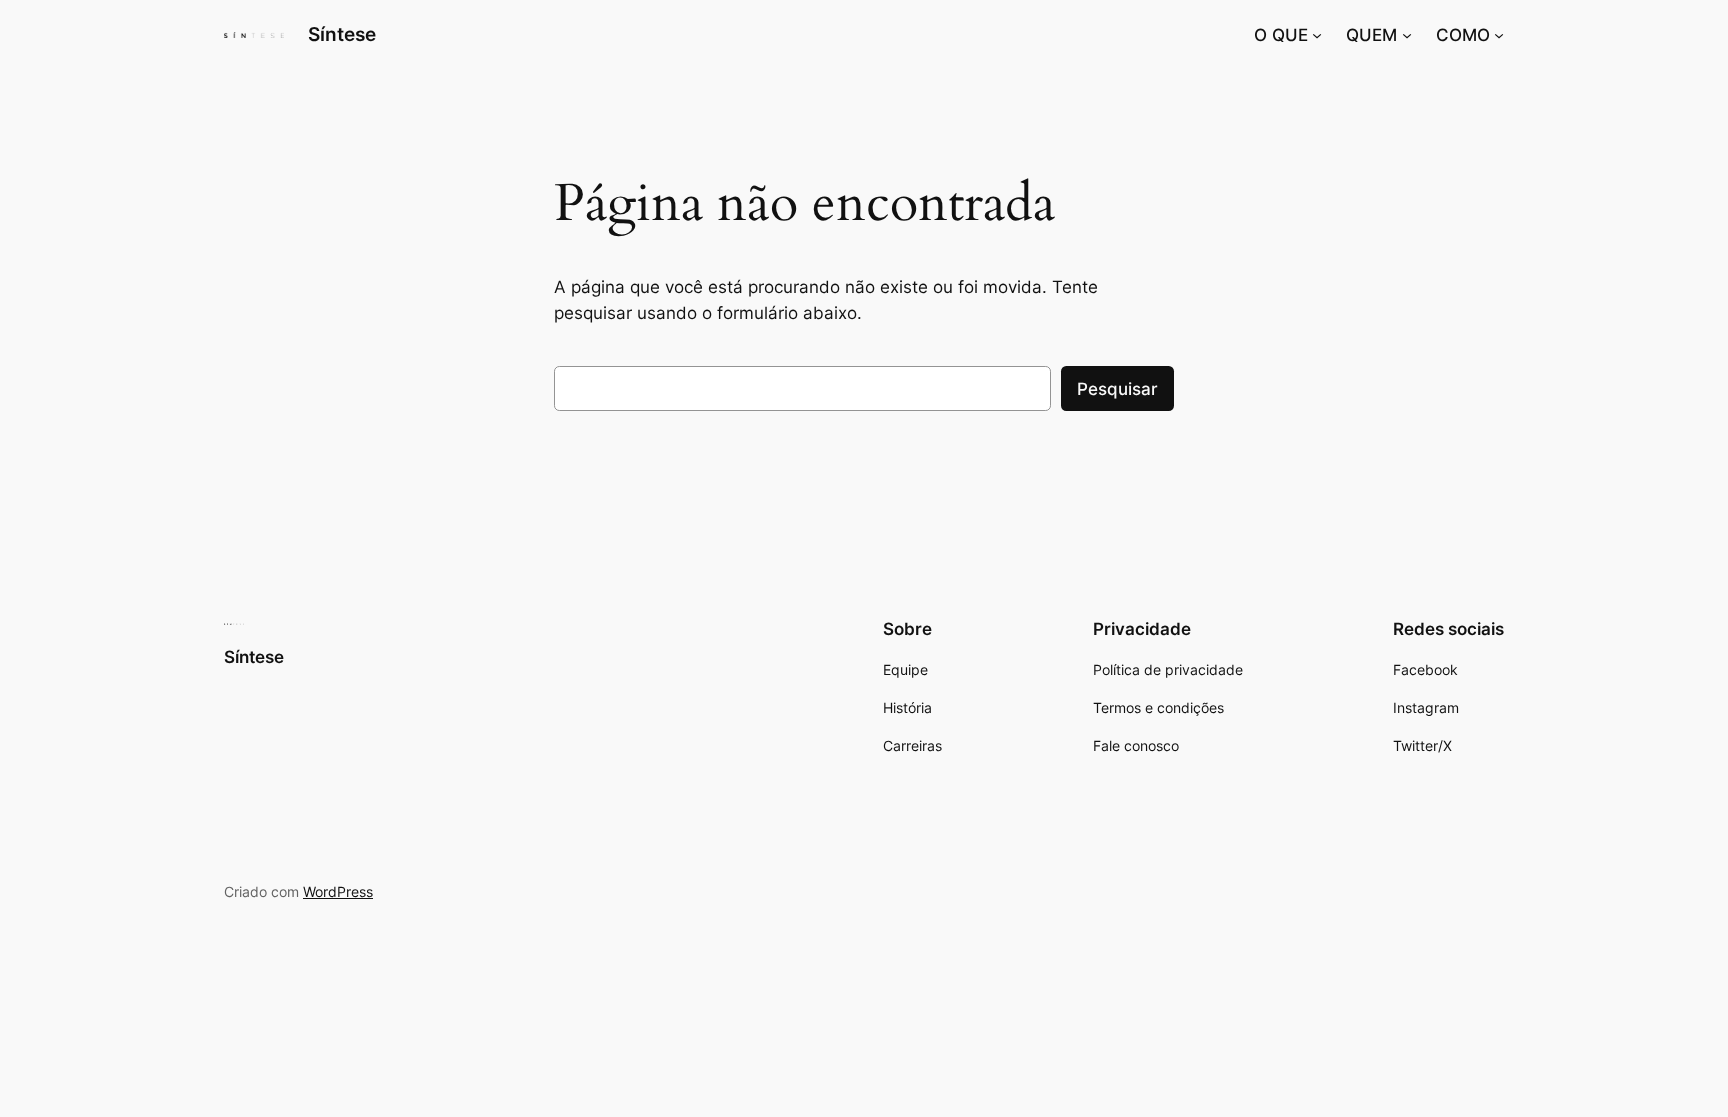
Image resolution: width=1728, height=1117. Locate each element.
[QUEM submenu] (1407, 35)
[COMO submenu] (1499, 35)
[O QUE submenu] (1317, 35)
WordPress (338, 891)
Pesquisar (1117, 389)
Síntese (342, 34)
